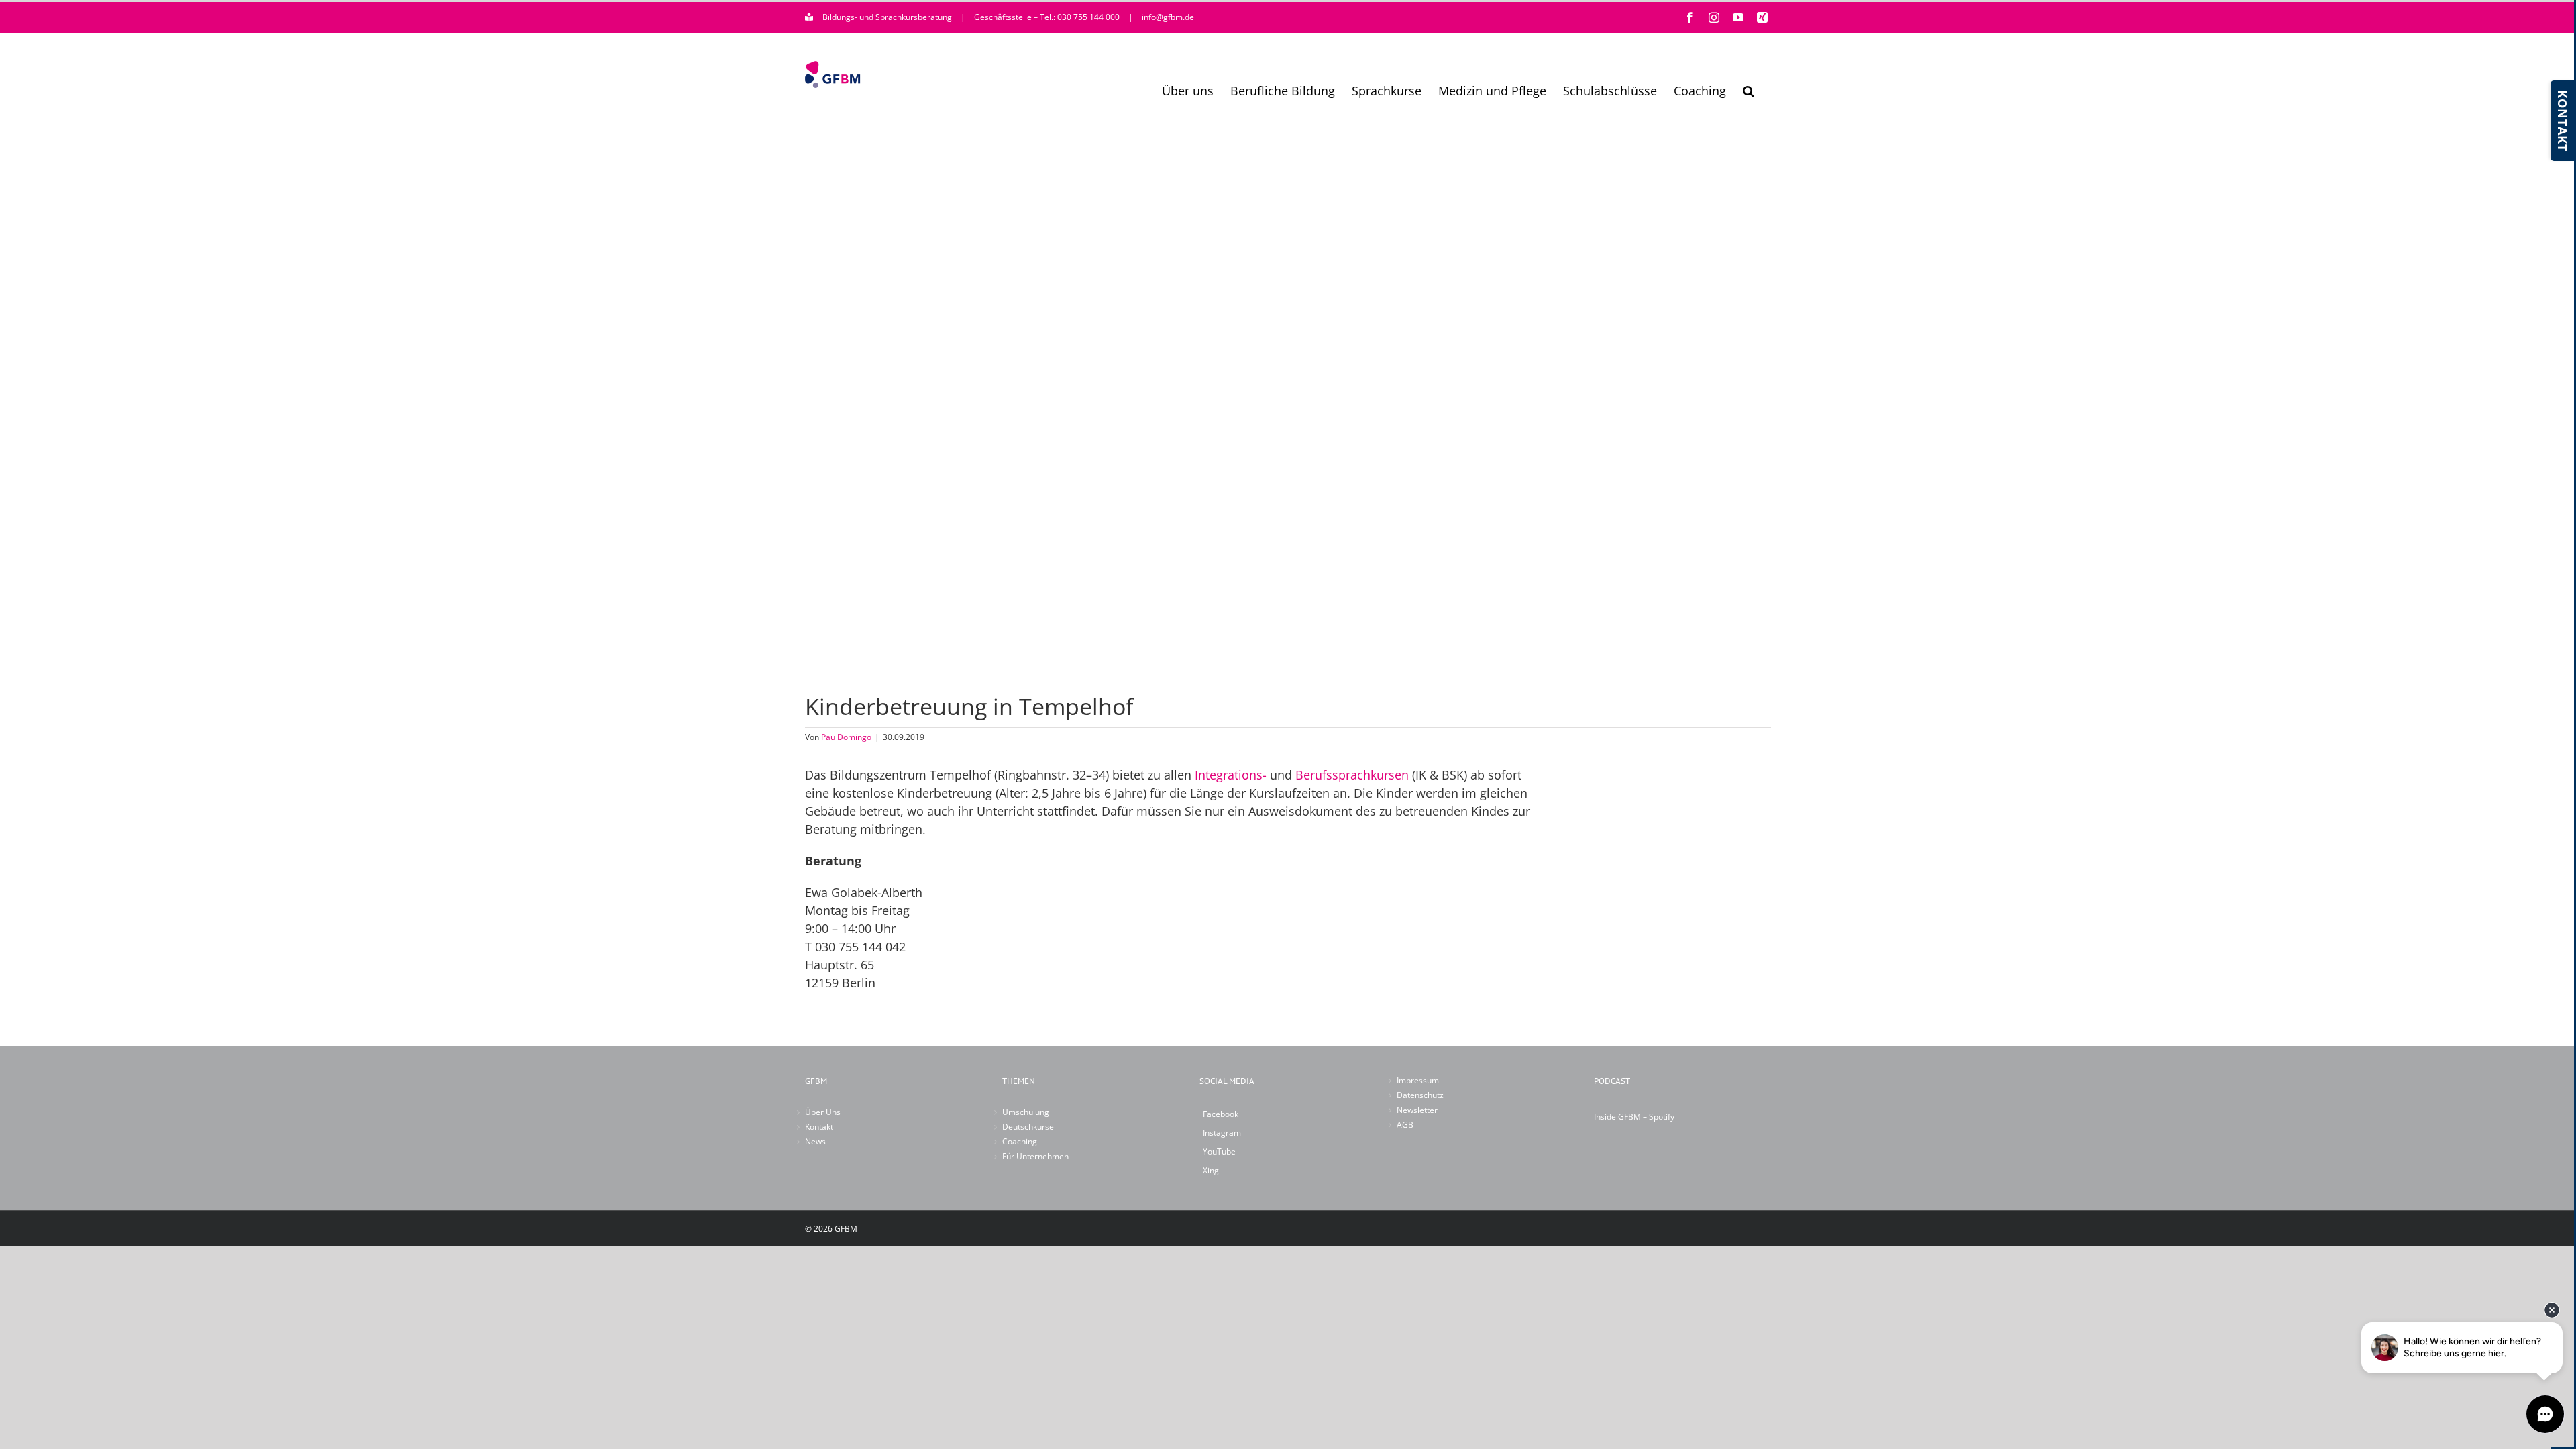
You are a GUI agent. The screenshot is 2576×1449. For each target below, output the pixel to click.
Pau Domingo (846, 737)
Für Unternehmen (1035, 1156)
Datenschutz (1420, 1095)
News (815, 1141)
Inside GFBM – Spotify (1634, 1117)
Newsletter (1417, 1110)
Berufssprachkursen (1352, 775)
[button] (1749, 91)
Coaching (1020, 1141)
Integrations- (1231, 775)
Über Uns (823, 1112)
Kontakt (819, 1127)
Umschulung (1026, 1112)
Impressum (1418, 1080)
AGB (1405, 1125)
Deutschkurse (1028, 1127)
